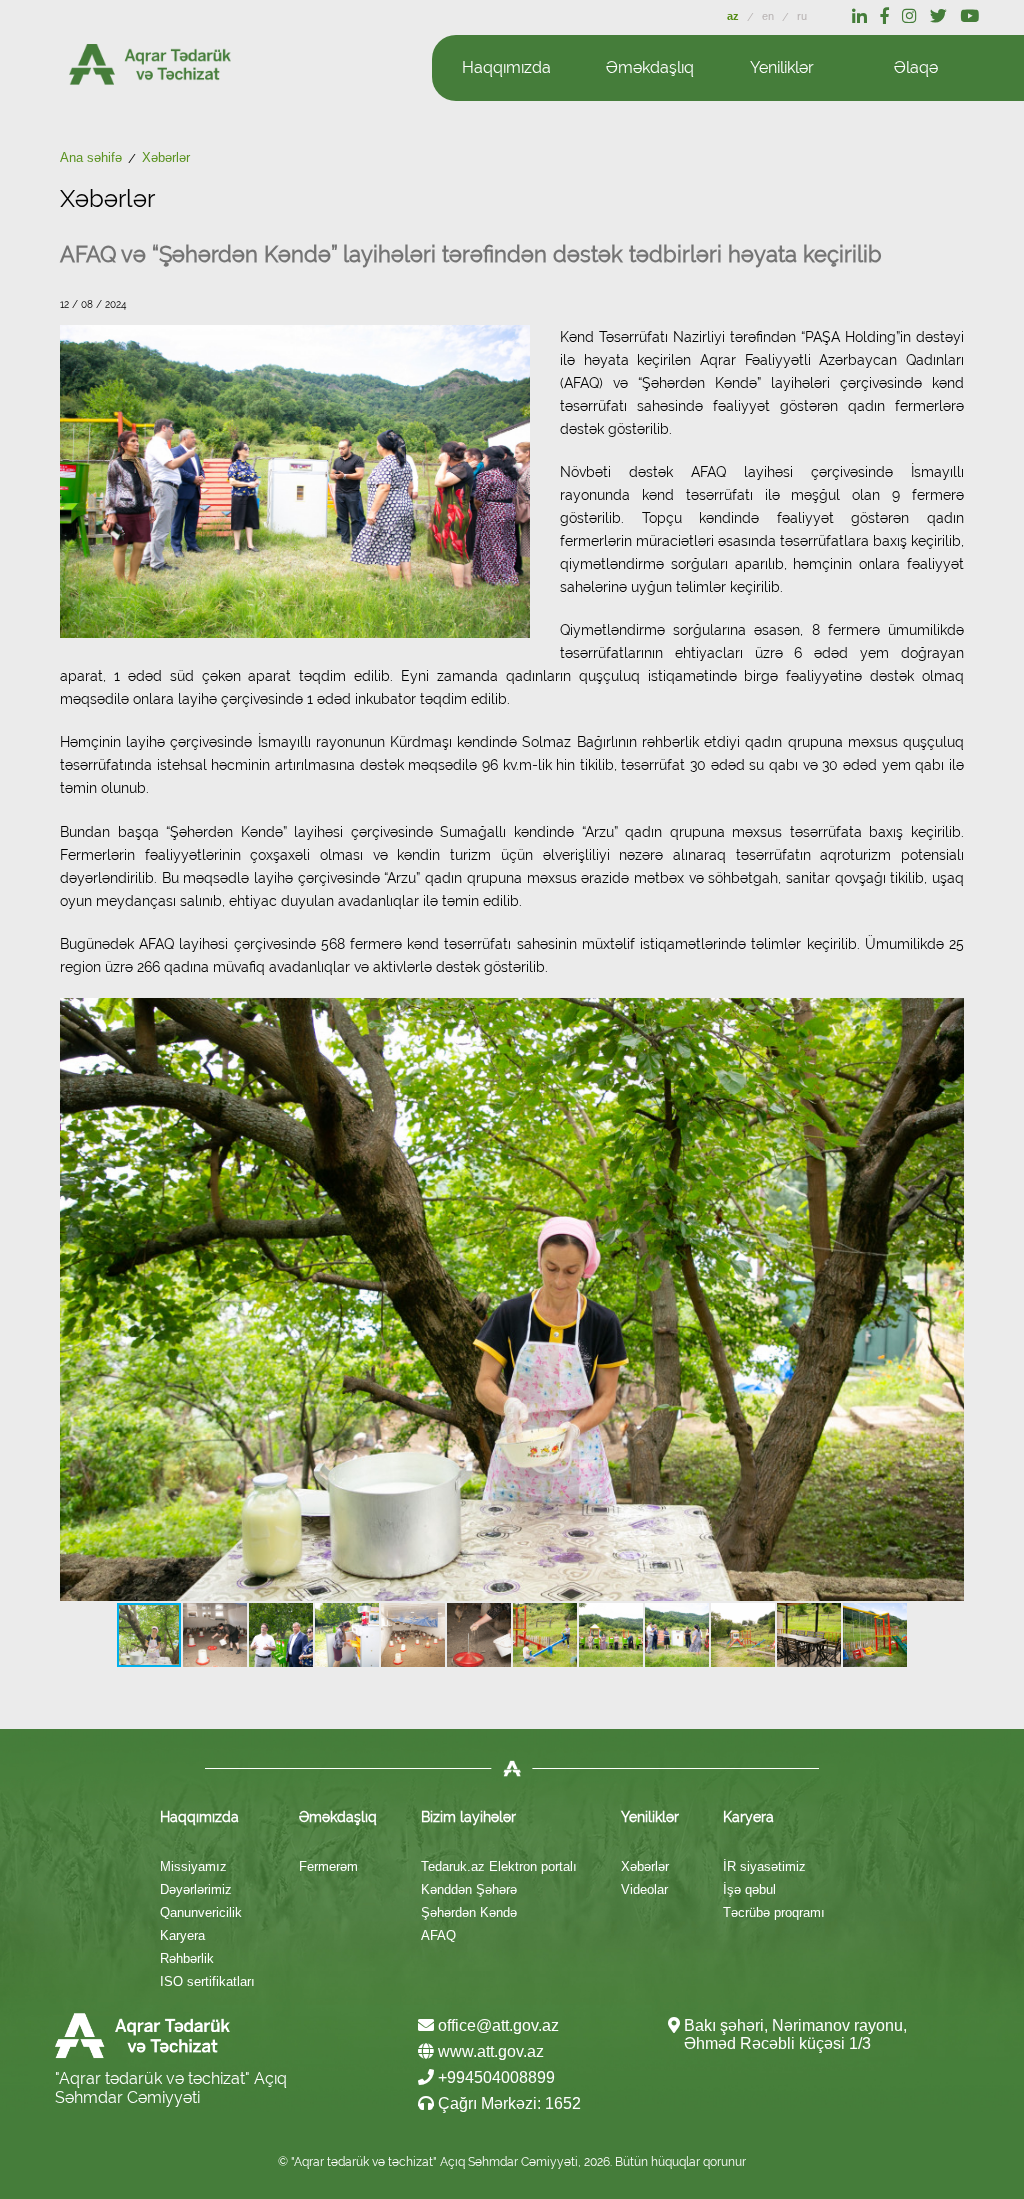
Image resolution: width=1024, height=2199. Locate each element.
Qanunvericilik (201, 1912)
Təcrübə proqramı (774, 1912)
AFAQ (438, 1935)
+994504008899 (494, 2077)
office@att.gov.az (496, 2025)
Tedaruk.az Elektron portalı (499, 1866)
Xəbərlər (645, 1866)
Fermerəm (328, 1866)
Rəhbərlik (187, 1958)
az (734, 16)
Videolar (644, 1889)
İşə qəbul (749, 1889)
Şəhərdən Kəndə (469, 1912)
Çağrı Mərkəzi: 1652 (507, 2103)
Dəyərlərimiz (196, 1889)
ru (802, 16)
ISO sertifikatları (207, 1981)
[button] (946, 1299)
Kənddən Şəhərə (469, 1889)
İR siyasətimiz (764, 1866)
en (769, 16)
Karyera (182, 1935)
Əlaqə (916, 67)
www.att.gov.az (489, 2051)
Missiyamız (193, 1866)
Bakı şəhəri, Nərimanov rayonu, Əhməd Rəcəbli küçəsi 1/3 (795, 2034)
